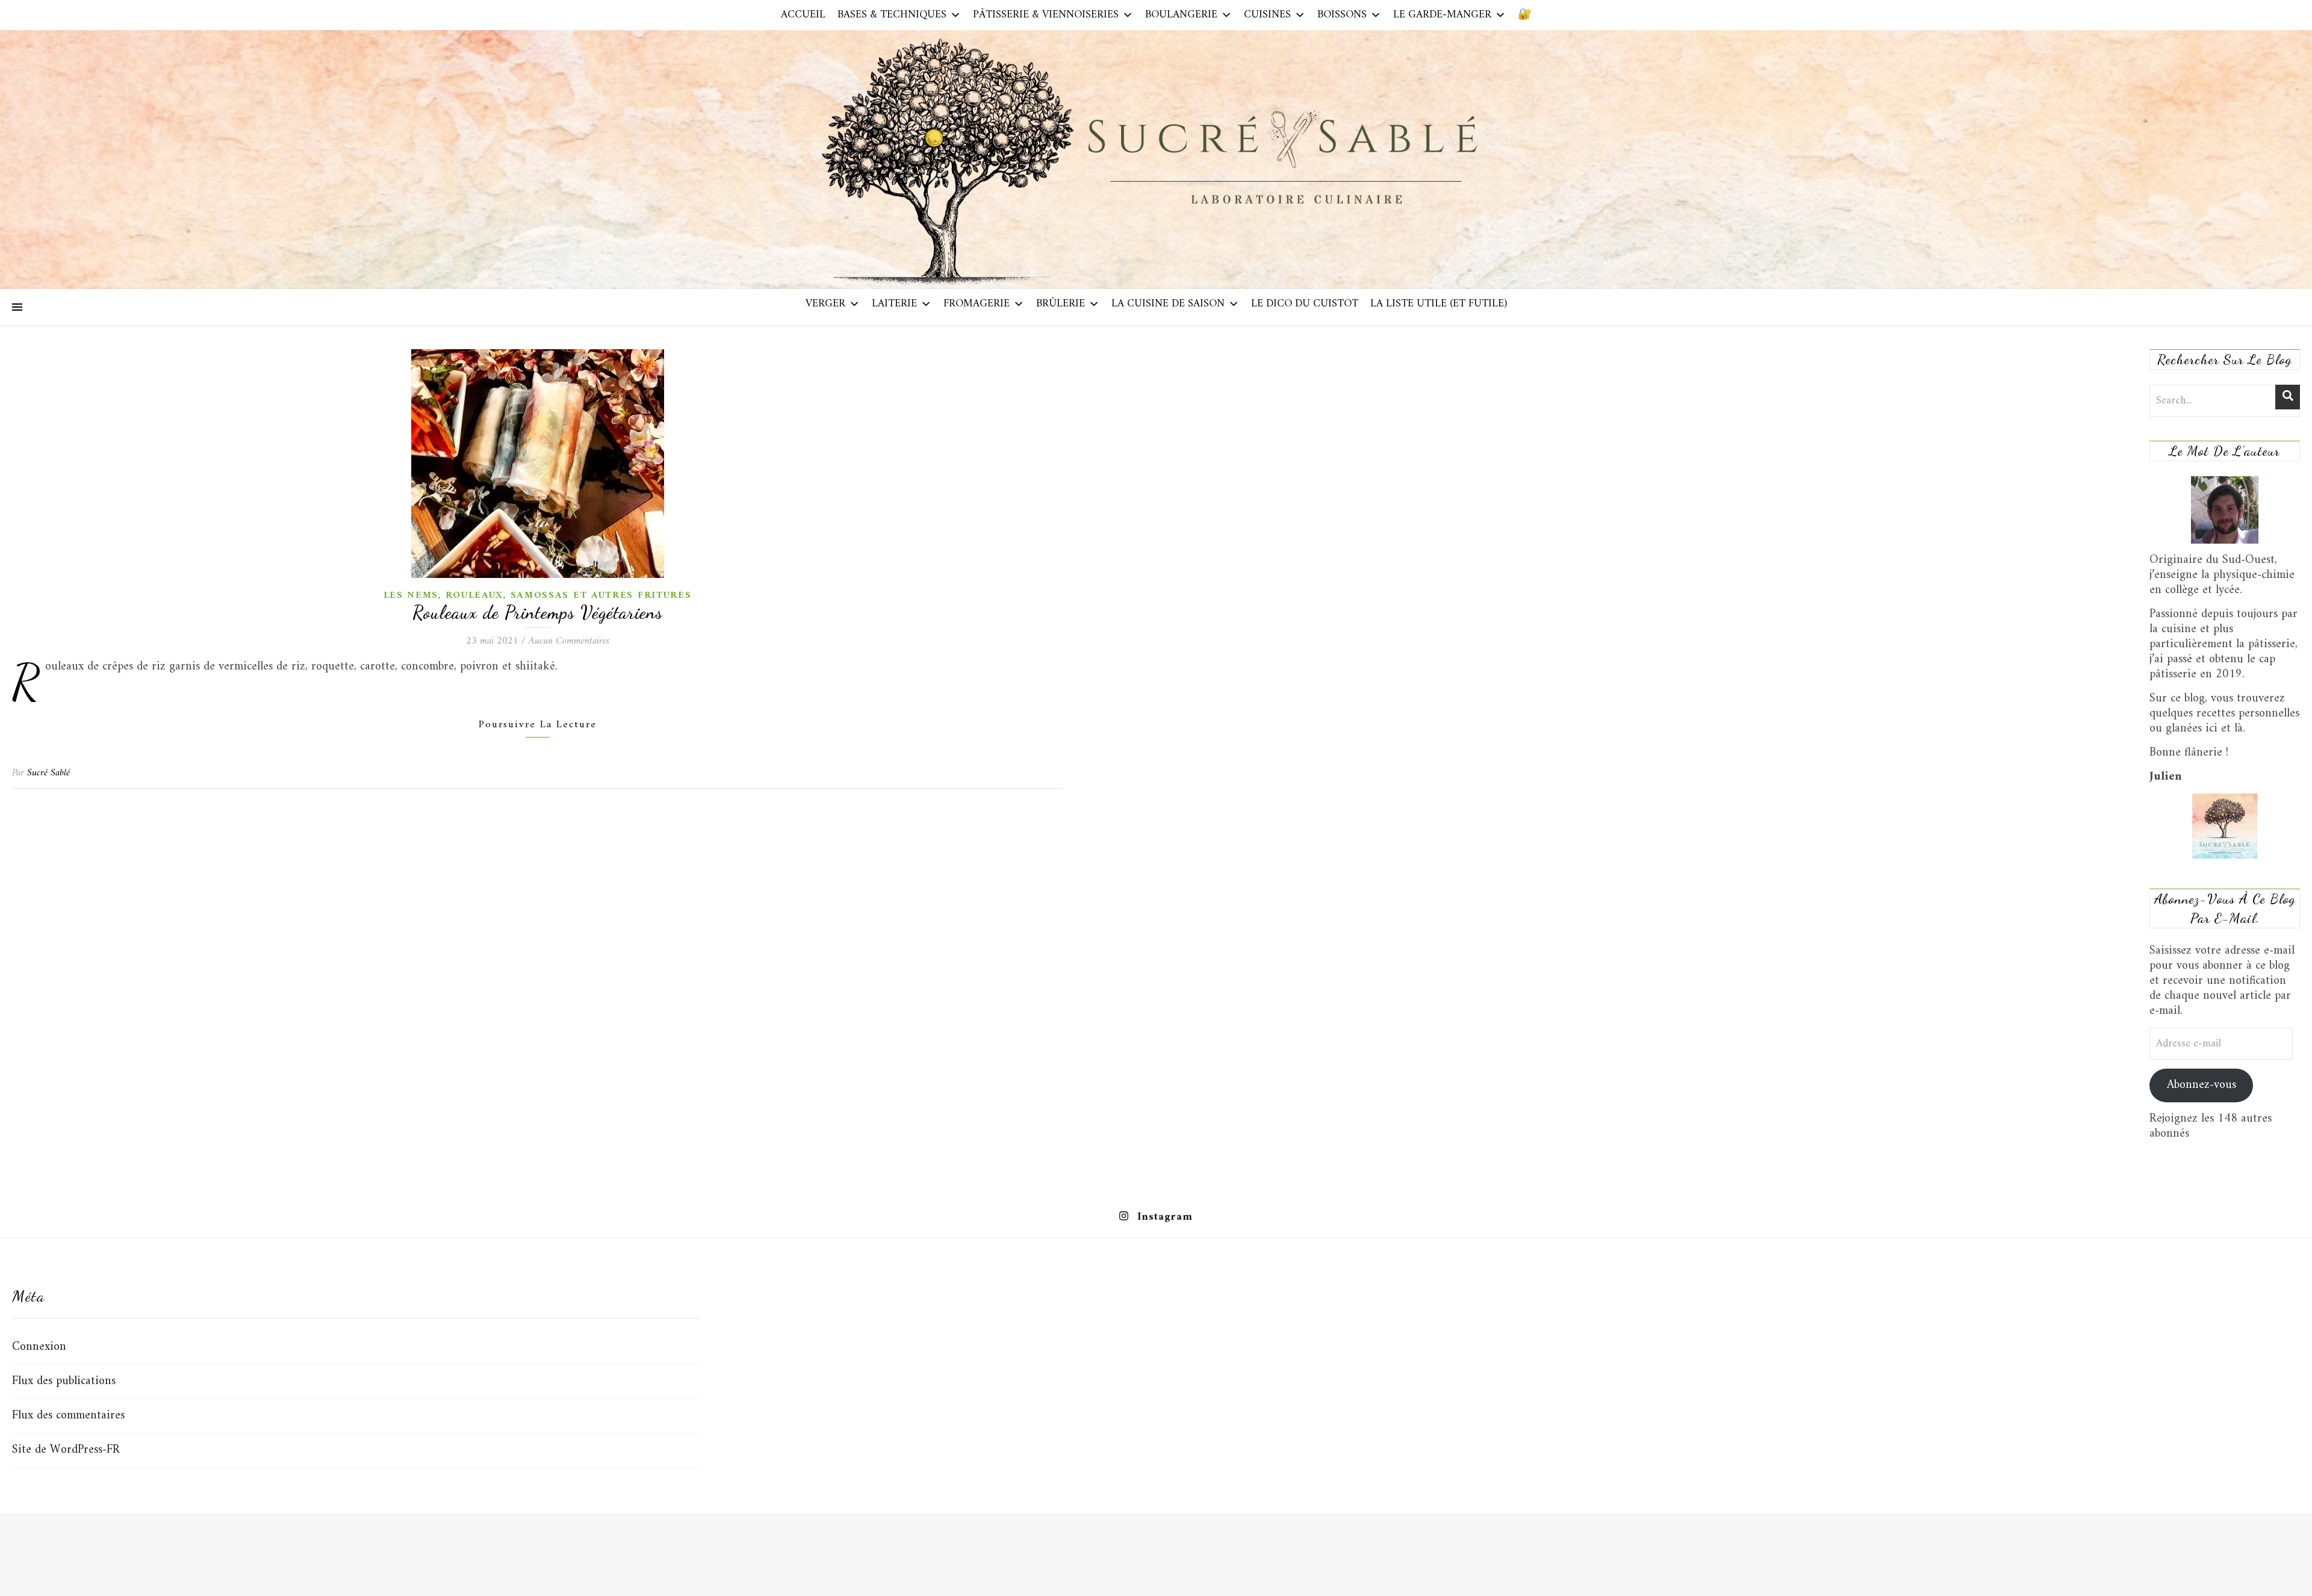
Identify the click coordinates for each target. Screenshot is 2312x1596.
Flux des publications (64, 1381)
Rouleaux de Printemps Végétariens (538, 612)
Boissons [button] (1342, 15)
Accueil (803, 15)
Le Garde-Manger (1442, 15)
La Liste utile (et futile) (1439, 304)
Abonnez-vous (2202, 1085)
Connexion (39, 1347)
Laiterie (894, 304)
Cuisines (1267, 15)
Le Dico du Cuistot (1305, 304)
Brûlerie (1061, 304)
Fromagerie (977, 304)
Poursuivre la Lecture (538, 725)
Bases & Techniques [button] (892, 15)
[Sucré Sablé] (1156, 159)
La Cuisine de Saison (1168, 304)
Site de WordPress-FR (66, 1450)
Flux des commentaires (68, 1416)
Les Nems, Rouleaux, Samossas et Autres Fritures (538, 595)
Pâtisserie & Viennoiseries (1046, 15)
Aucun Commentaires (569, 641)
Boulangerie (1181, 15)
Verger (825, 304)
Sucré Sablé (48, 773)
